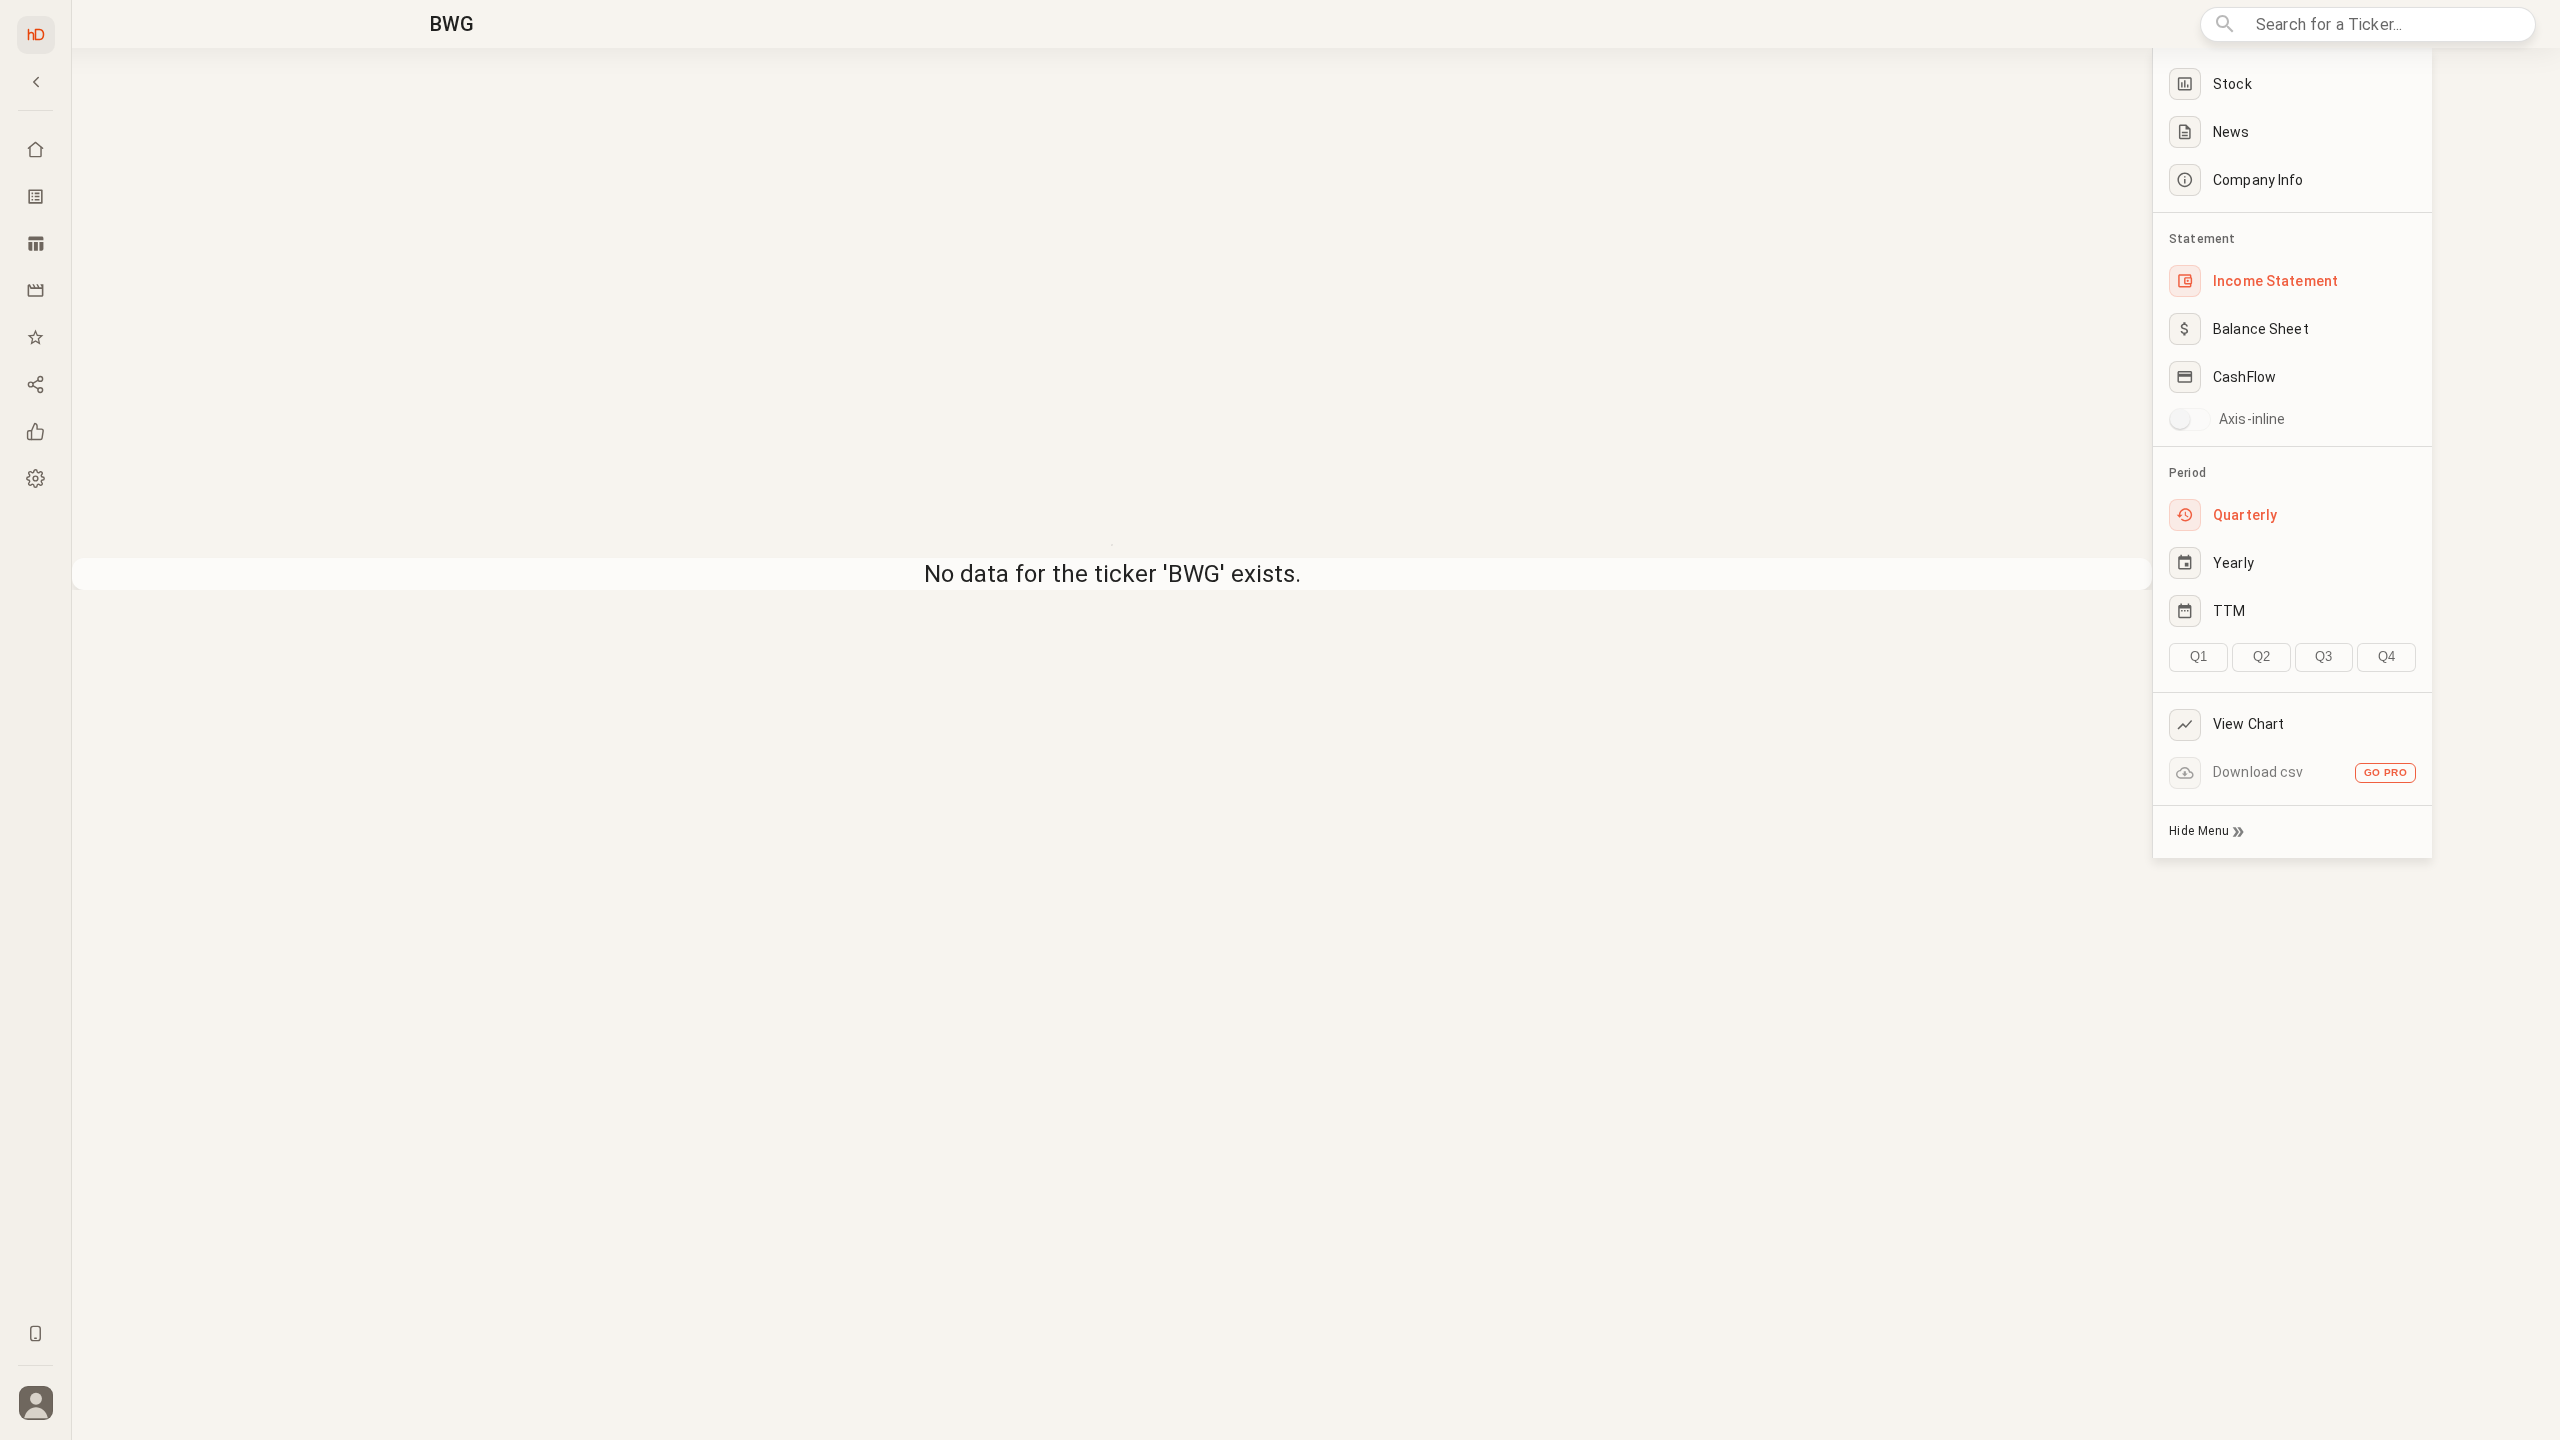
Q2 (2261, 656)
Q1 (2198, 656)
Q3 (2323, 656)
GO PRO (2385, 772)
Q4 (2386, 656)
